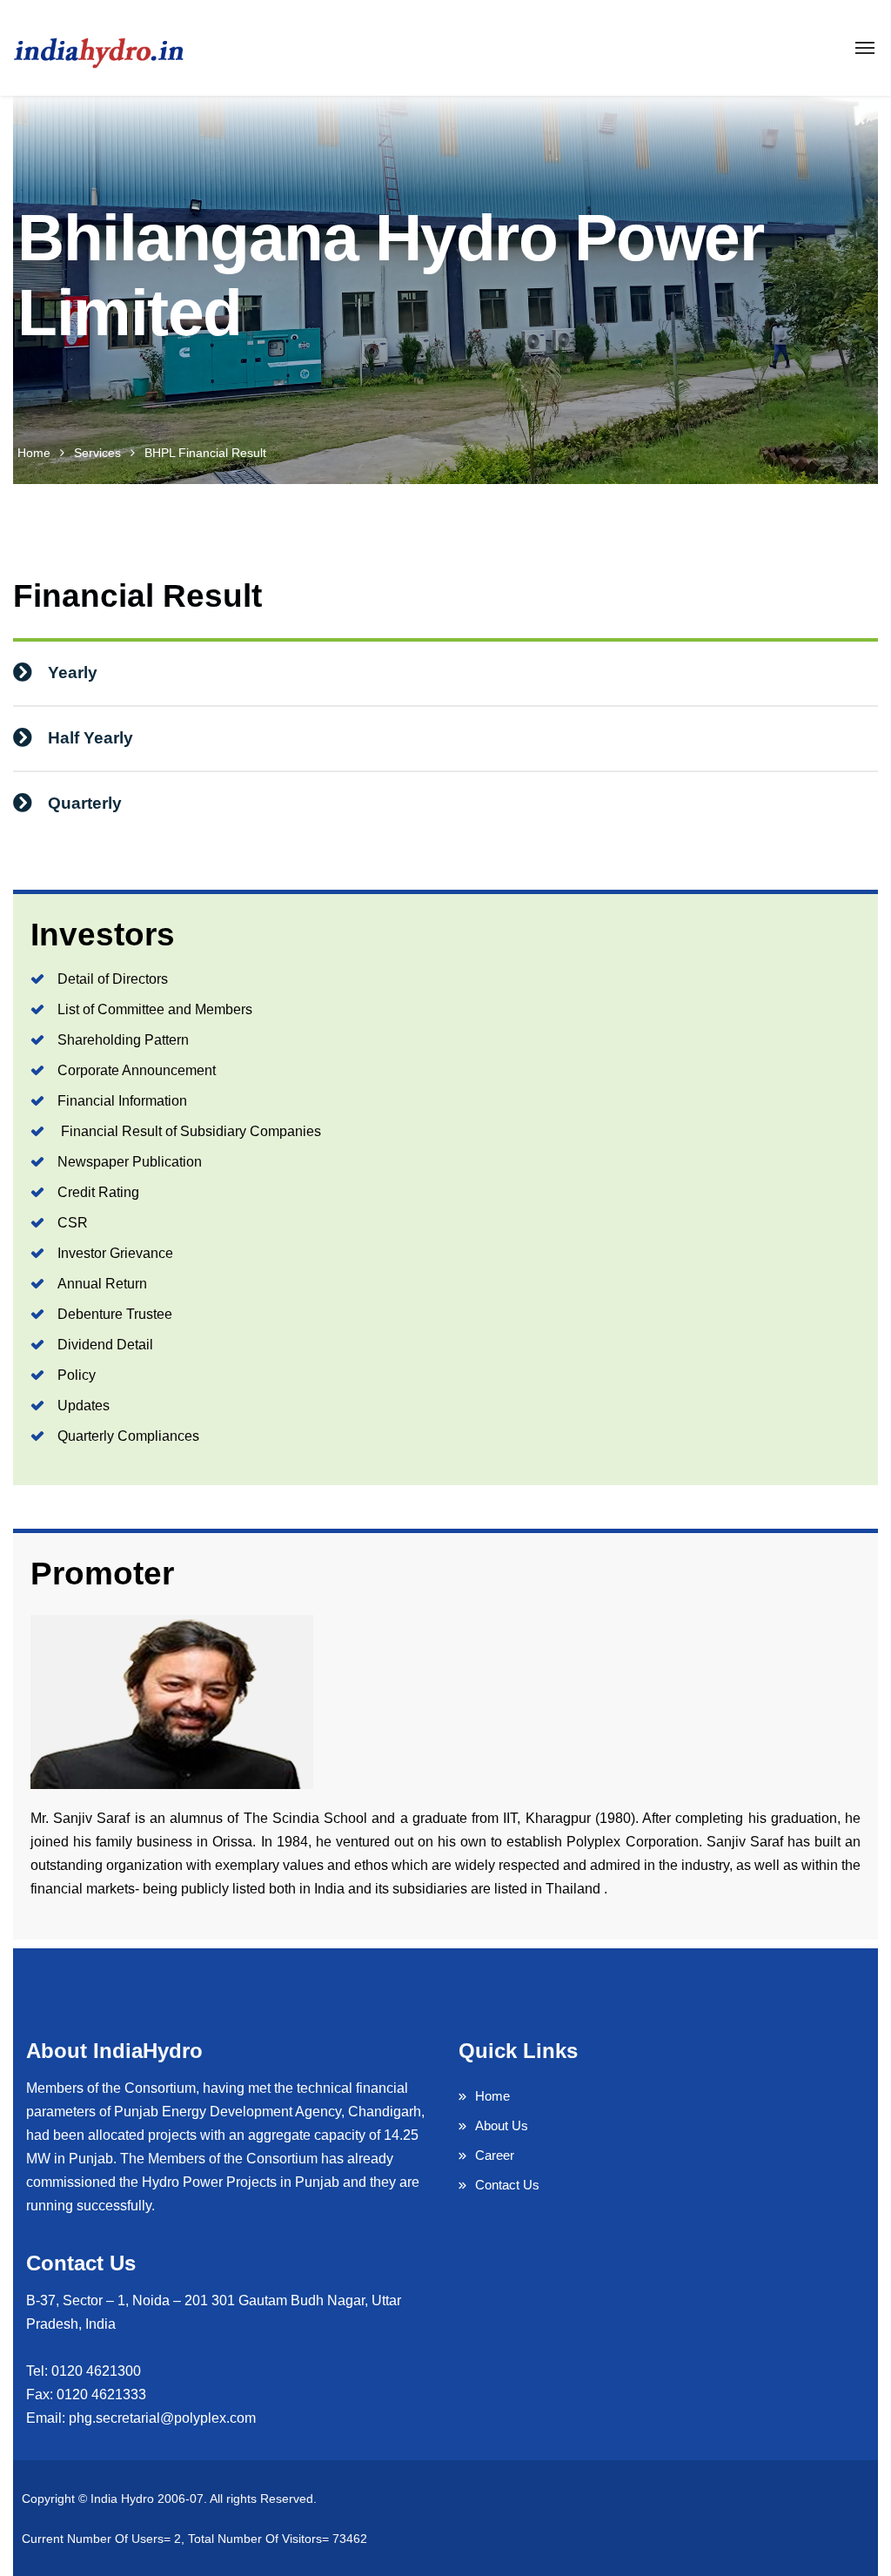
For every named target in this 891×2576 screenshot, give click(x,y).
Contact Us (507, 2185)
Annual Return (102, 1284)
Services (97, 453)
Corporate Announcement (137, 1070)
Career (495, 2155)
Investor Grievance (115, 1253)
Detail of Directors (113, 979)
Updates (84, 1406)
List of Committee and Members (155, 1009)
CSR (73, 1223)
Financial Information (122, 1101)
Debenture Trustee (115, 1314)
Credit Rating (98, 1192)
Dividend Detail (105, 1345)
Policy (77, 1375)
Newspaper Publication (130, 1162)
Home (34, 453)
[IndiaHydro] (99, 48)
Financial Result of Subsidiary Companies (189, 1131)
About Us (502, 2125)
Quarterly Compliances (128, 1436)
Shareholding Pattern (123, 1040)
